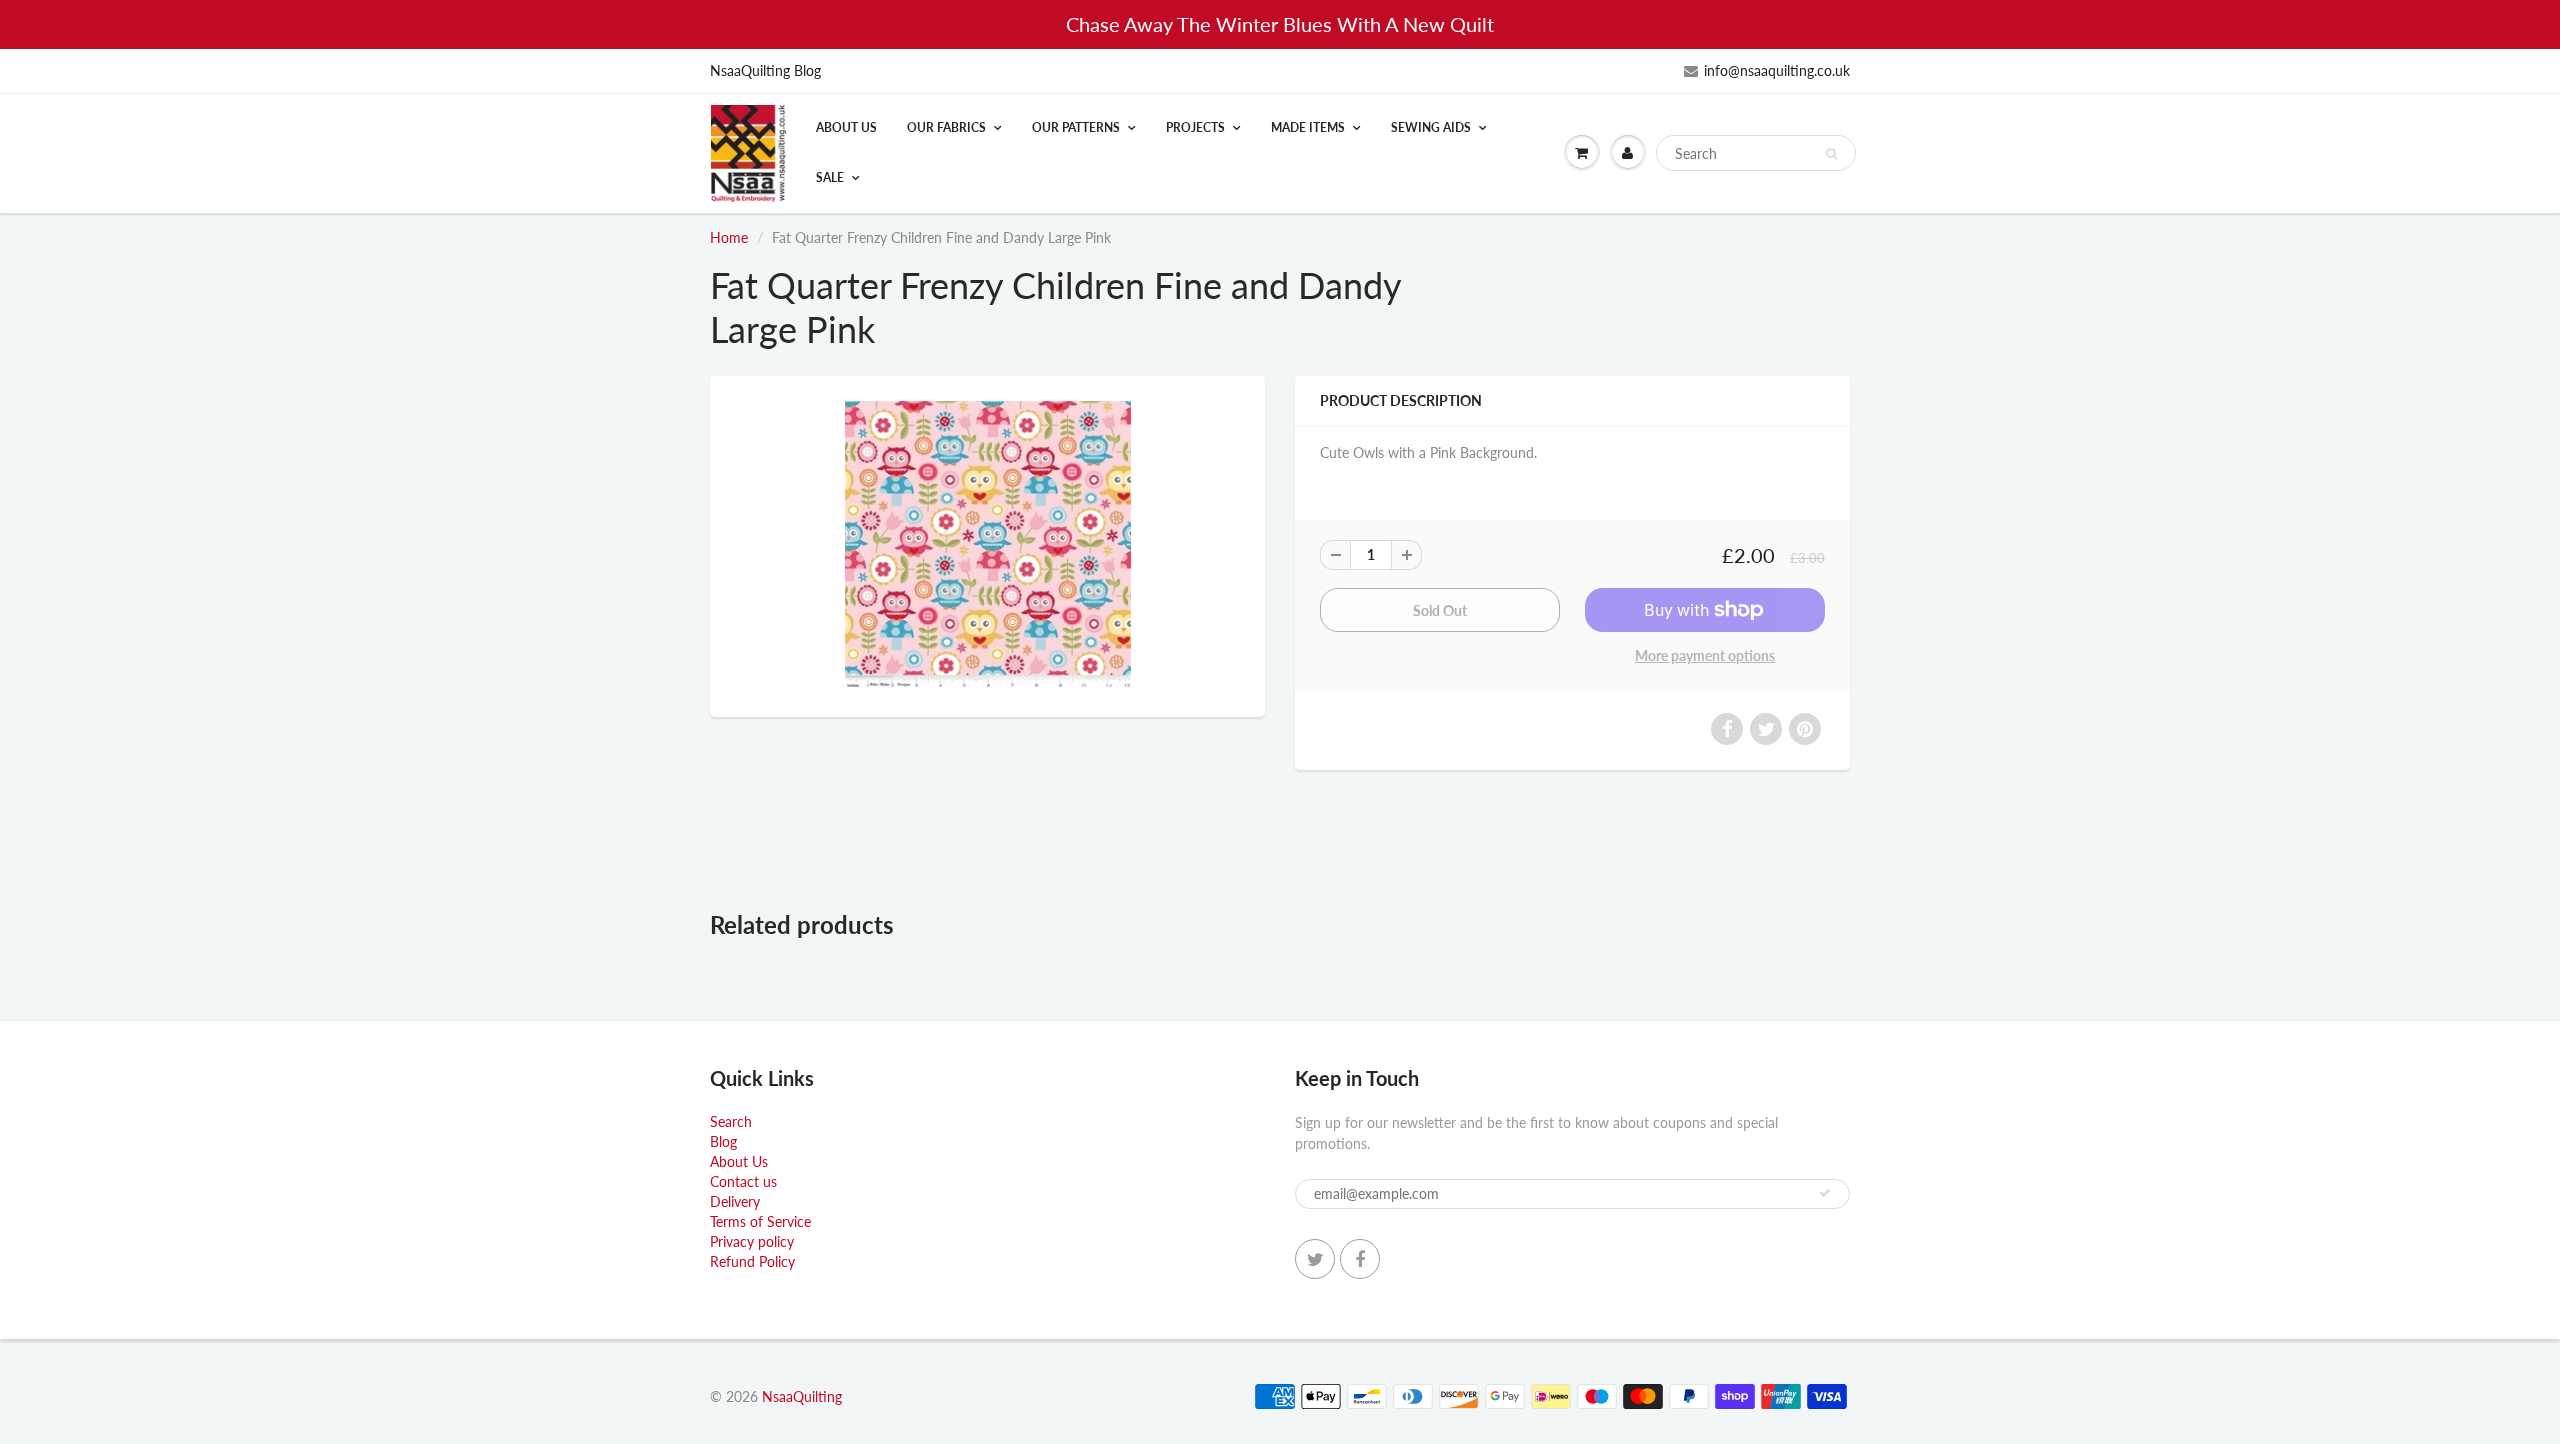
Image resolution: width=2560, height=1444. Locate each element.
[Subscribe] (1825, 1193)
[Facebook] (1360, 1259)
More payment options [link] (1705, 655)
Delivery (735, 1201)
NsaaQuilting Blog (765, 70)
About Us (846, 127)
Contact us (743, 1181)
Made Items (1308, 127)
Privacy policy (752, 1241)
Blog (723, 1141)
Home (729, 237)
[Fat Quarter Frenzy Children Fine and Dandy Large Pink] (987, 544)
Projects (1195, 127)
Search (731, 1121)
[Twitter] (1315, 1259)
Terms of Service (760, 1221)
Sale (830, 177)
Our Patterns (1076, 127)
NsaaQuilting (802, 1396)
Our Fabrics (946, 127)
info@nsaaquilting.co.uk (1777, 70)
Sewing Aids (1431, 127)
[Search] (1831, 154)
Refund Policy (752, 1261)
